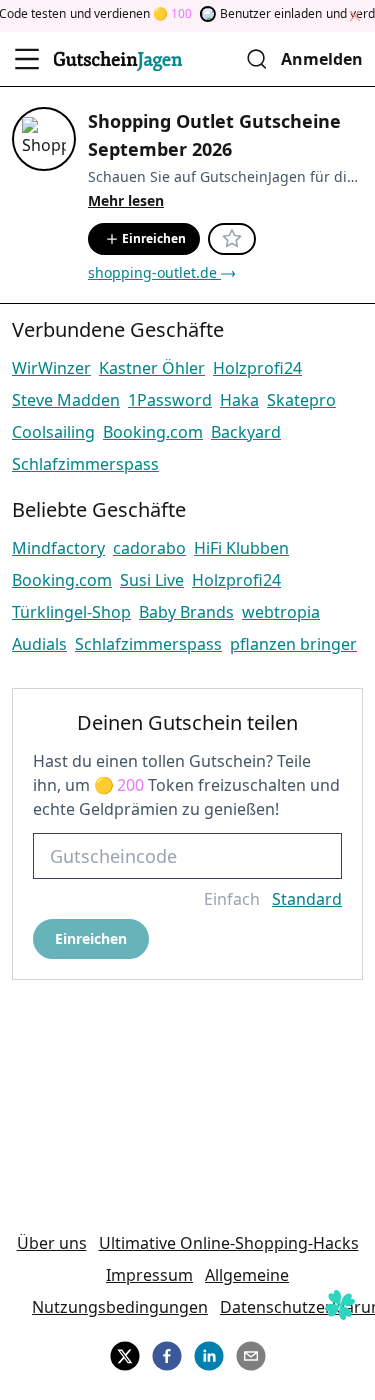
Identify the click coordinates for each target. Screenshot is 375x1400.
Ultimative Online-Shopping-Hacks (229, 1243)
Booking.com (153, 432)
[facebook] (167, 1353)
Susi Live (152, 580)
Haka (239, 400)
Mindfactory (58, 548)
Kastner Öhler (152, 368)
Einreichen (154, 238)
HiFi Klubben (241, 548)
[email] (251, 1353)
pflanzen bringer (293, 644)
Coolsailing (53, 432)
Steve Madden (66, 400)
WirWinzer (51, 368)
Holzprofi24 (257, 368)
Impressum (149, 1275)
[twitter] (125, 1353)
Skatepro (301, 400)
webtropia (281, 612)
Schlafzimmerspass (85, 464)
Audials (39, 644)
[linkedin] (209, 1353)
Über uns (52, 1243)
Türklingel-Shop (71, 612)
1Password (170, 400)
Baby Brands (186, 612)
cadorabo (149, 548)
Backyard (246, 432)
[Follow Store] (232, 239)
